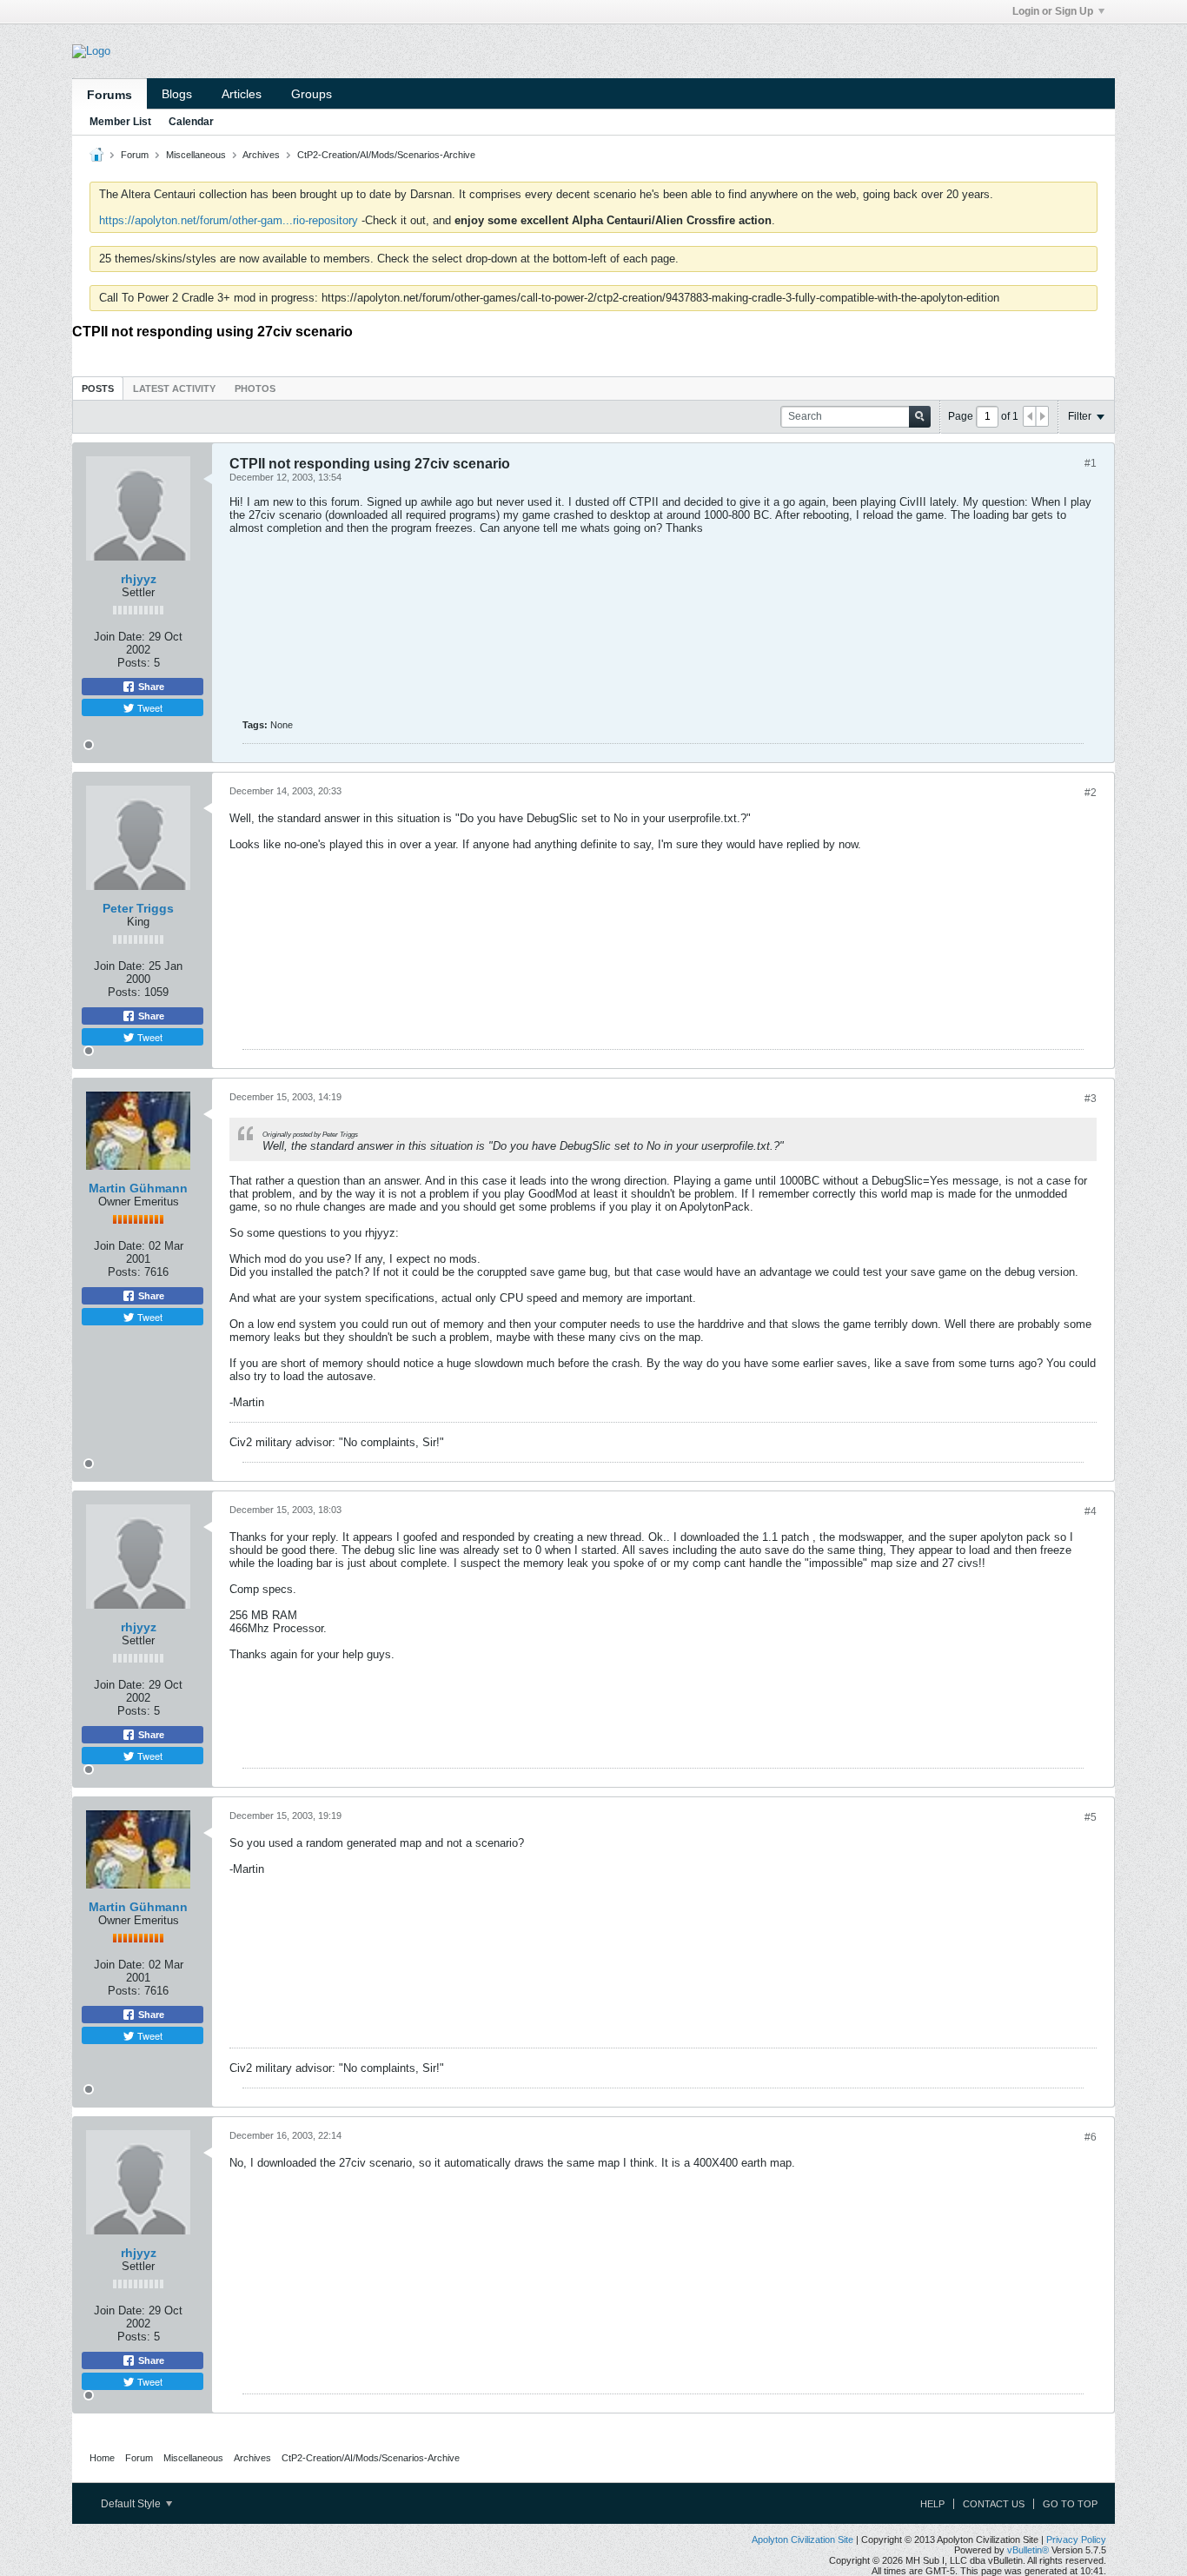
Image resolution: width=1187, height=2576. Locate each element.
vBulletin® (1028, 2550)
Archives (261, 155)
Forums (109, 95)
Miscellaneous (196, 155)
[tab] (98, 388)
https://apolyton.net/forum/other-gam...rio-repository (229, 220)
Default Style (132, 2504)
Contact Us (994, 2504)
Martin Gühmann (138, 1188)
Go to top (1070, 2504)
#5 (1091, 1817)
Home (102, 2458)
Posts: (134, 663)
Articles (242, 94)
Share (150, 687)
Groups (312, 94)
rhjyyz (139, 579)
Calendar (191, 122)
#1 (1091, 463)
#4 (1091, 1511)
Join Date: (119, 637)
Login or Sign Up (1053, 11)
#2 (1091, 793)
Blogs (177, 94)
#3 (1091, 1099)
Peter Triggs (138, 908)
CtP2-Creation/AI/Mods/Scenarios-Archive (386, 155)
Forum (135, 155)
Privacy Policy (1076, 2539)
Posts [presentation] (98, 388)
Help (932, 2504)
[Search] (920, 417)
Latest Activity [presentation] (174, 388)
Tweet (149, 707)
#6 (1091, 2137)
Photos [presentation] (255, 388)
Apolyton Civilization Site (802, 2539)
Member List (120, 122)
